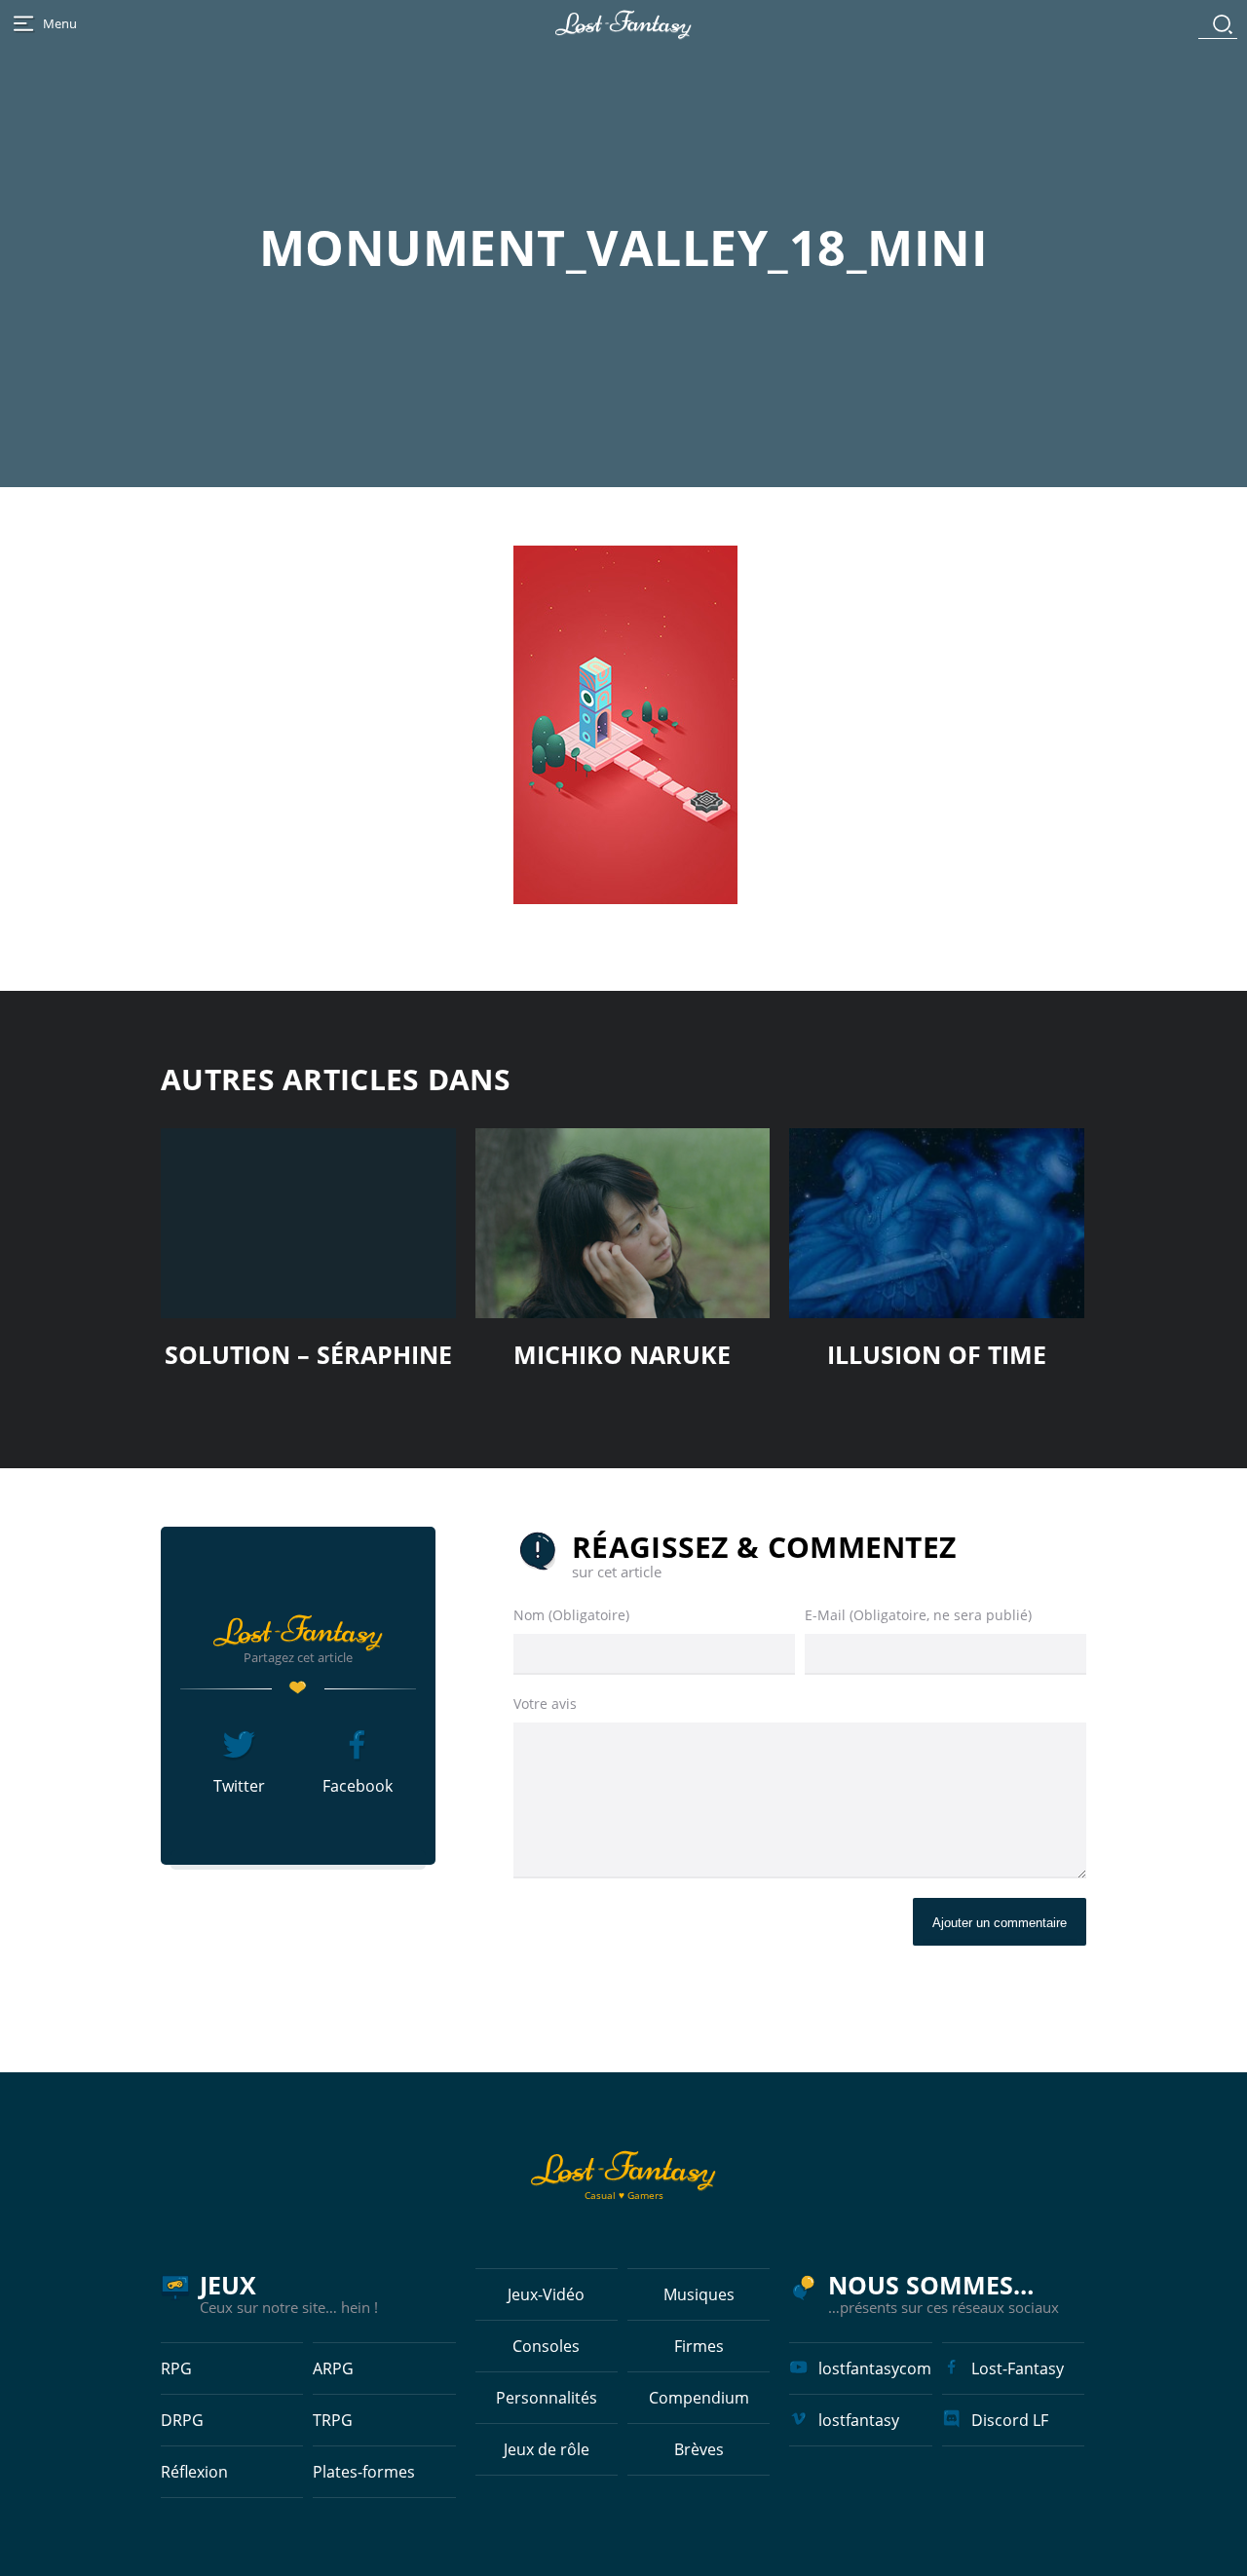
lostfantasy (859, 2420)
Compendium (699, 2398)
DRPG (182, 2420)
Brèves (699, 2449)
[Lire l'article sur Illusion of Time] (937, 1223)
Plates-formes (364, 2472)
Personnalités (547, 2398)
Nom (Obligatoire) (571, 1615)
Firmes (699, 2346)
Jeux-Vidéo (546, 2294)
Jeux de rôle (547, 2449)
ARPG (333, 2368)
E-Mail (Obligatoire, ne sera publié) (918, 1615)
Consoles (546, 2346)
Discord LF (1010, 2420)
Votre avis (545, 1704)
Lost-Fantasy (1018, 2368)
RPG (176, 2368)
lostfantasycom (875, 2368)
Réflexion (194, 2472)
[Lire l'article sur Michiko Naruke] (623, 1223)
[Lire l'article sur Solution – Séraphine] (308, 1223)
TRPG (333, 2420)
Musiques (699, 2294)
